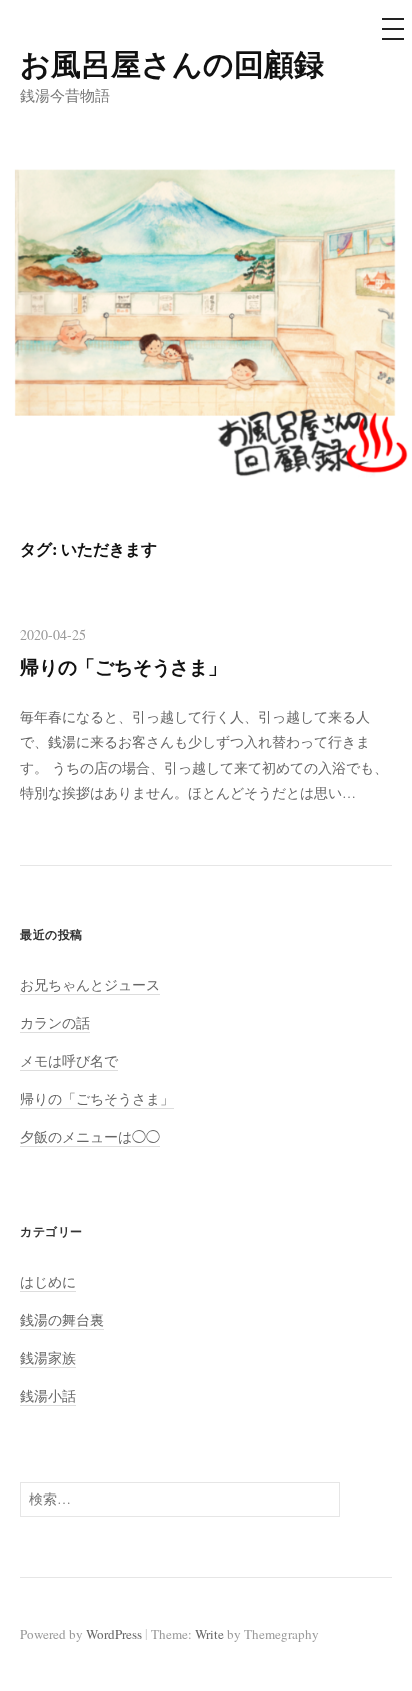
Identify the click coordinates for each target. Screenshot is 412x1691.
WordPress (114, 1634)
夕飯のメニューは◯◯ (90, 1136)
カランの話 (55, 1022)
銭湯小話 (48, 1395)
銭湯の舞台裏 (62, 1319)
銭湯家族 (48, 1357)
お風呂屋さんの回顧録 (172, 63)
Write (209, 1634)
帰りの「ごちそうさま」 (123, 666)
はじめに (48, 1281)
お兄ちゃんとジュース (90, 984)
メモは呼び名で (69, 1060)
